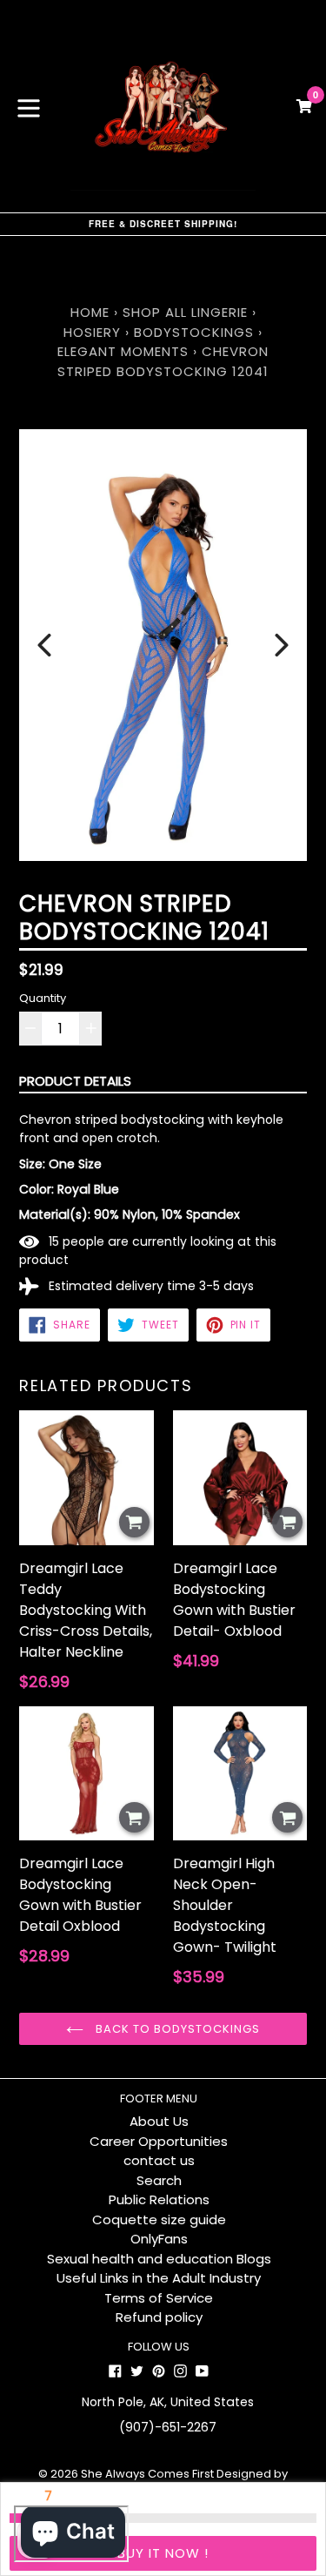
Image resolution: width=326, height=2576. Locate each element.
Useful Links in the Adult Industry (159, 2278)
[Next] (282, 645)
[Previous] (44, 645)
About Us (159, 2121)
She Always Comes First (147, 2474)
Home (90, 312)
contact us (159, 2160)
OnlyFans (159, 2239)
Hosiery (92, 332)
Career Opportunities (159, 2141)
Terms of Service (159, 2298)
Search (159, 2180)
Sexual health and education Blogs (159, 2259)
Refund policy (159, 2317)
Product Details (75, 1081)
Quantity (43, 998)
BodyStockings (194, 332)
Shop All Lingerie (185, 312)
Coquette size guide (159, 2220)
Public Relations (159, 2199)
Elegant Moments (123, 351)
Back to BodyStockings (176, 2029)
